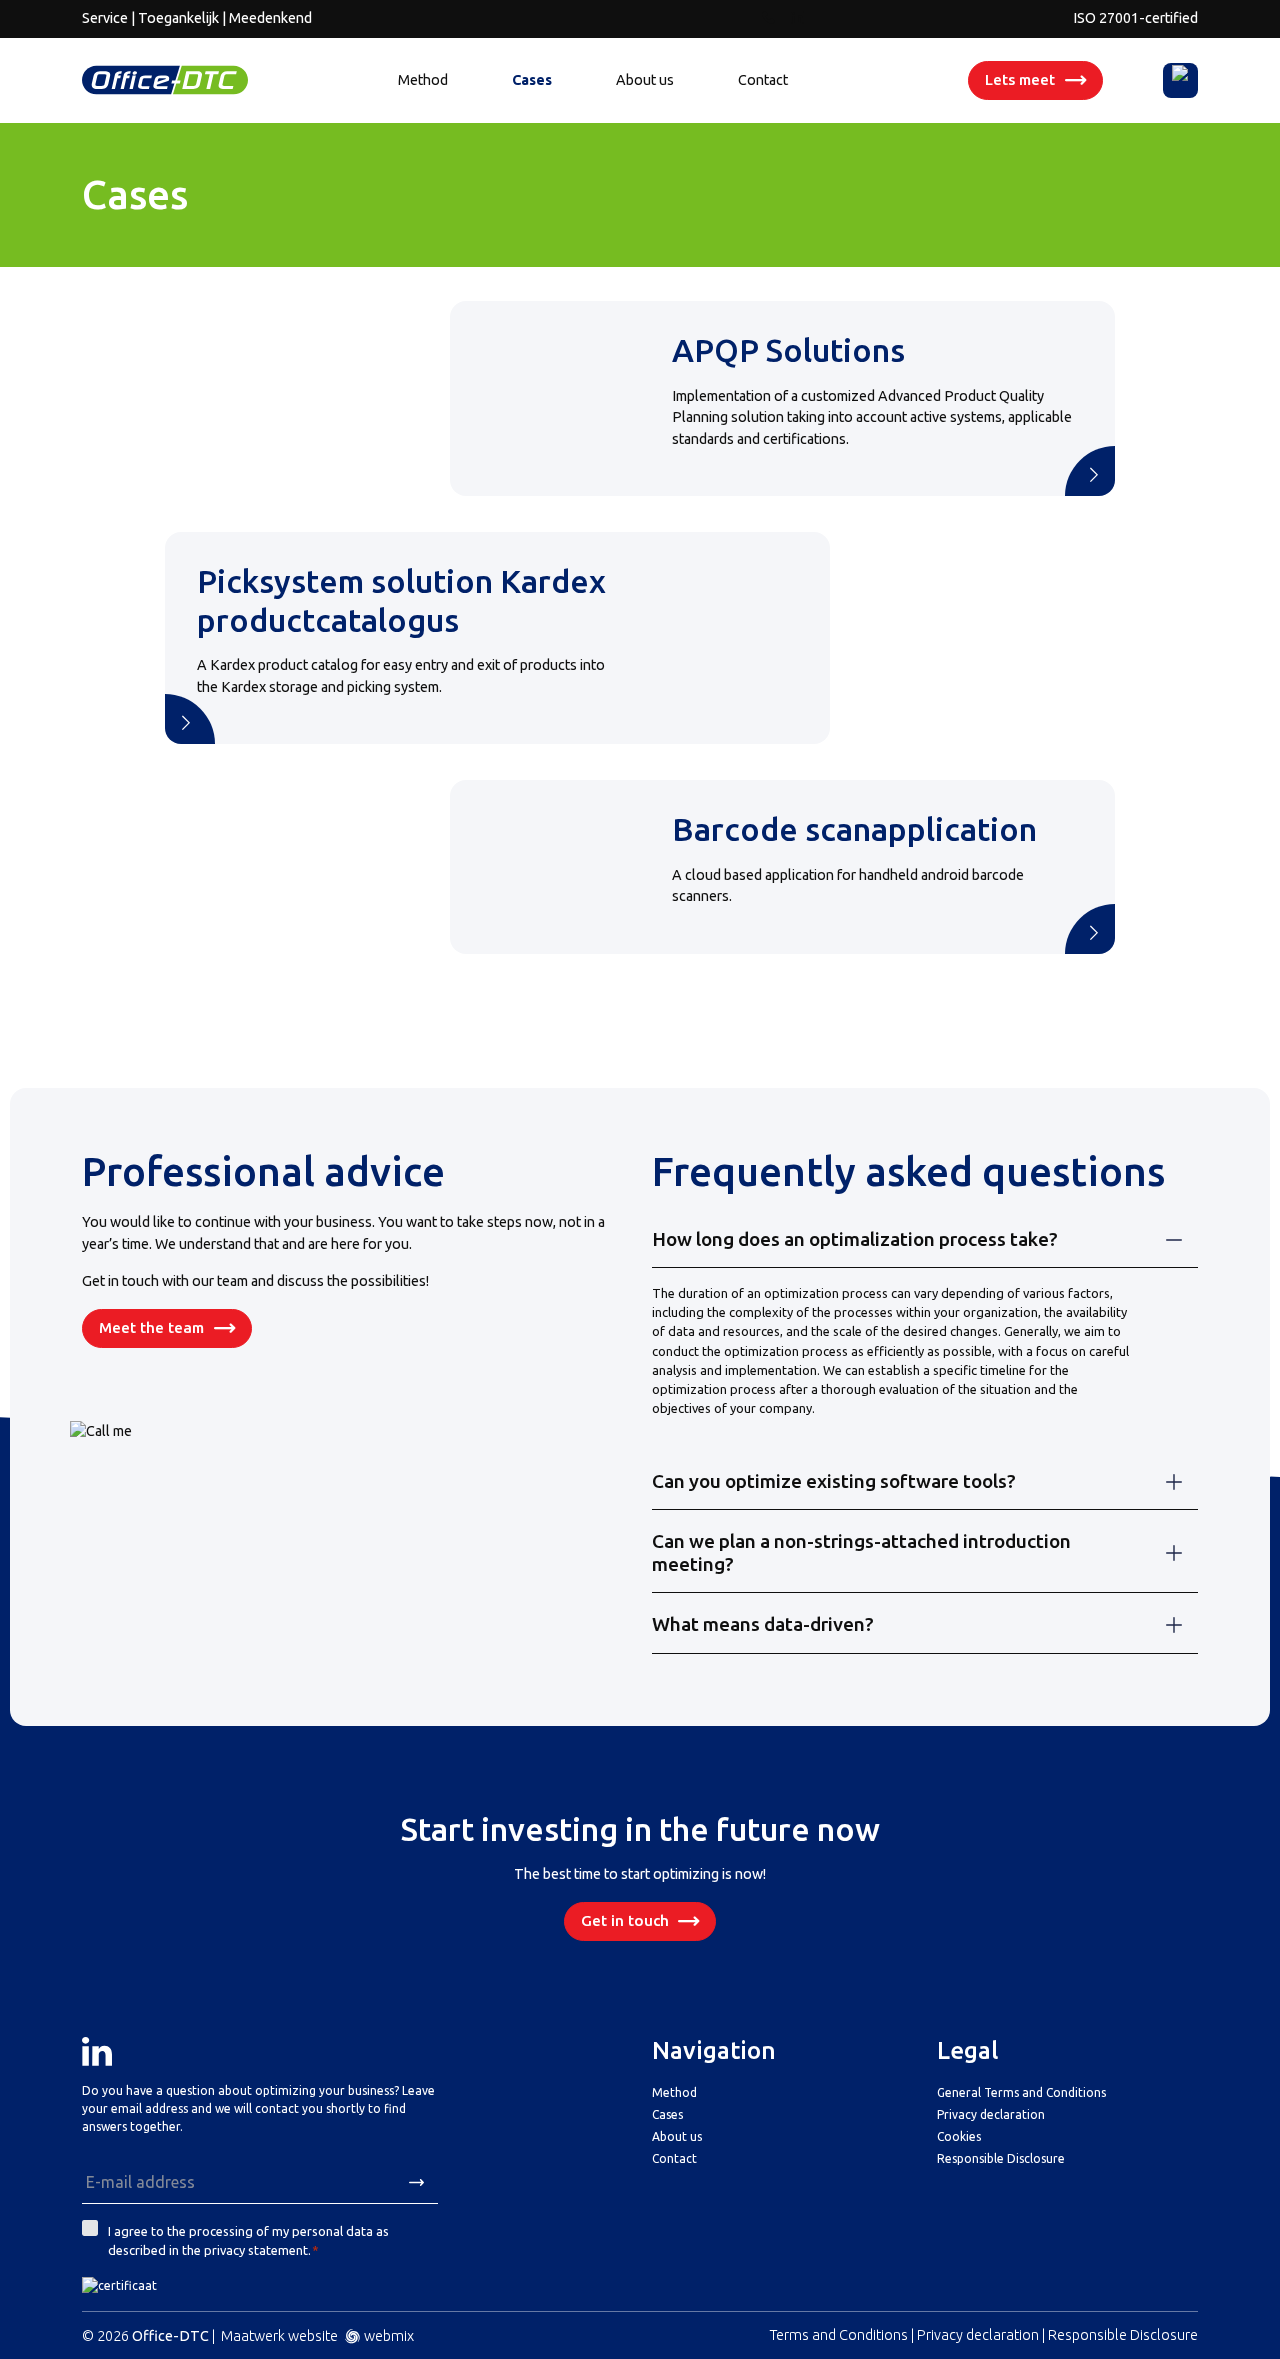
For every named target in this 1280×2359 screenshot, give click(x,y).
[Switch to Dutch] (1181, 80)
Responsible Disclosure (1001, 2158)
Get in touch (625, 1920)
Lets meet (1020, 79)
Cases (532, 80)
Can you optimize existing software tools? (834, 1481)
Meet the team (151, 1327)
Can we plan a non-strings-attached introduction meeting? (861, 1552)
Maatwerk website (279, 2336)
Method (423, 80)
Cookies (959, 2136)
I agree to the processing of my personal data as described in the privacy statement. (248, 2240)
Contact (763, 80)
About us (645, 80)
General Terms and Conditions (1021, 2092)
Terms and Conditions (839, 2335)
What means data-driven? (763, 1624)
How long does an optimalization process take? (855, 1239)
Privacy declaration (991, 2114)
